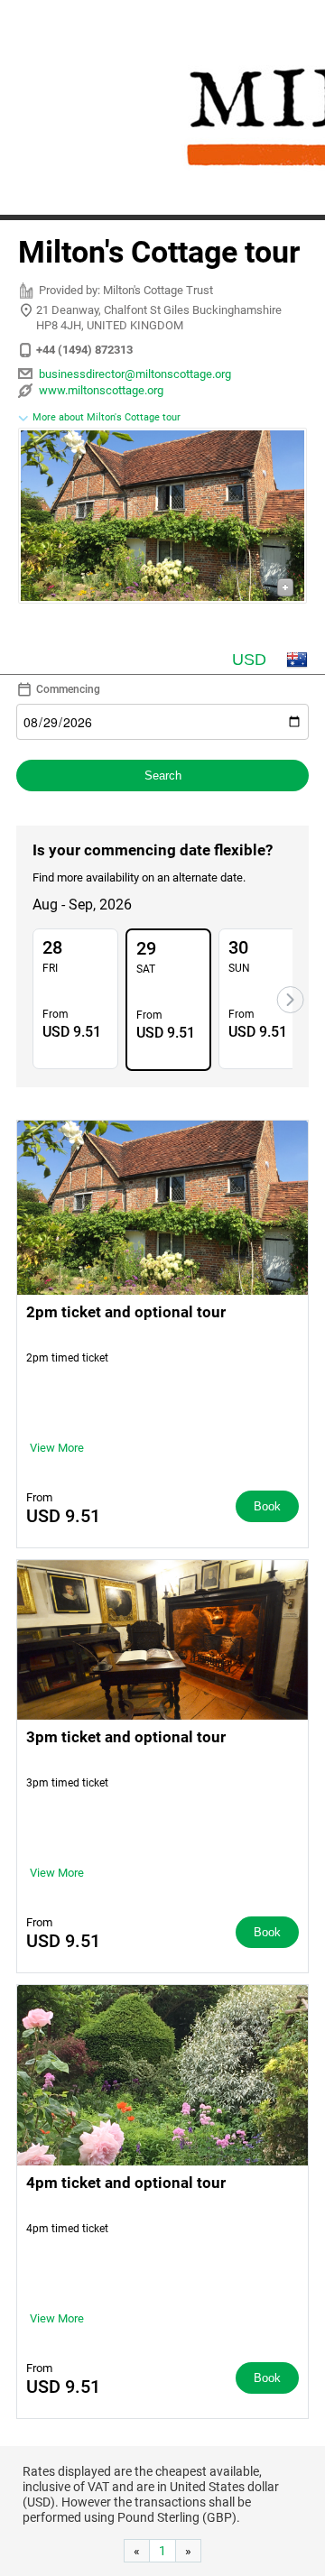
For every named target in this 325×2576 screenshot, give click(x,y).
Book (267, 1506)
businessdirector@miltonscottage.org (135, 374)
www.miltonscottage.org (101, 390)
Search (163, 776)
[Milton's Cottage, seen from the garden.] (162, 518)
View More (57, 1448)
